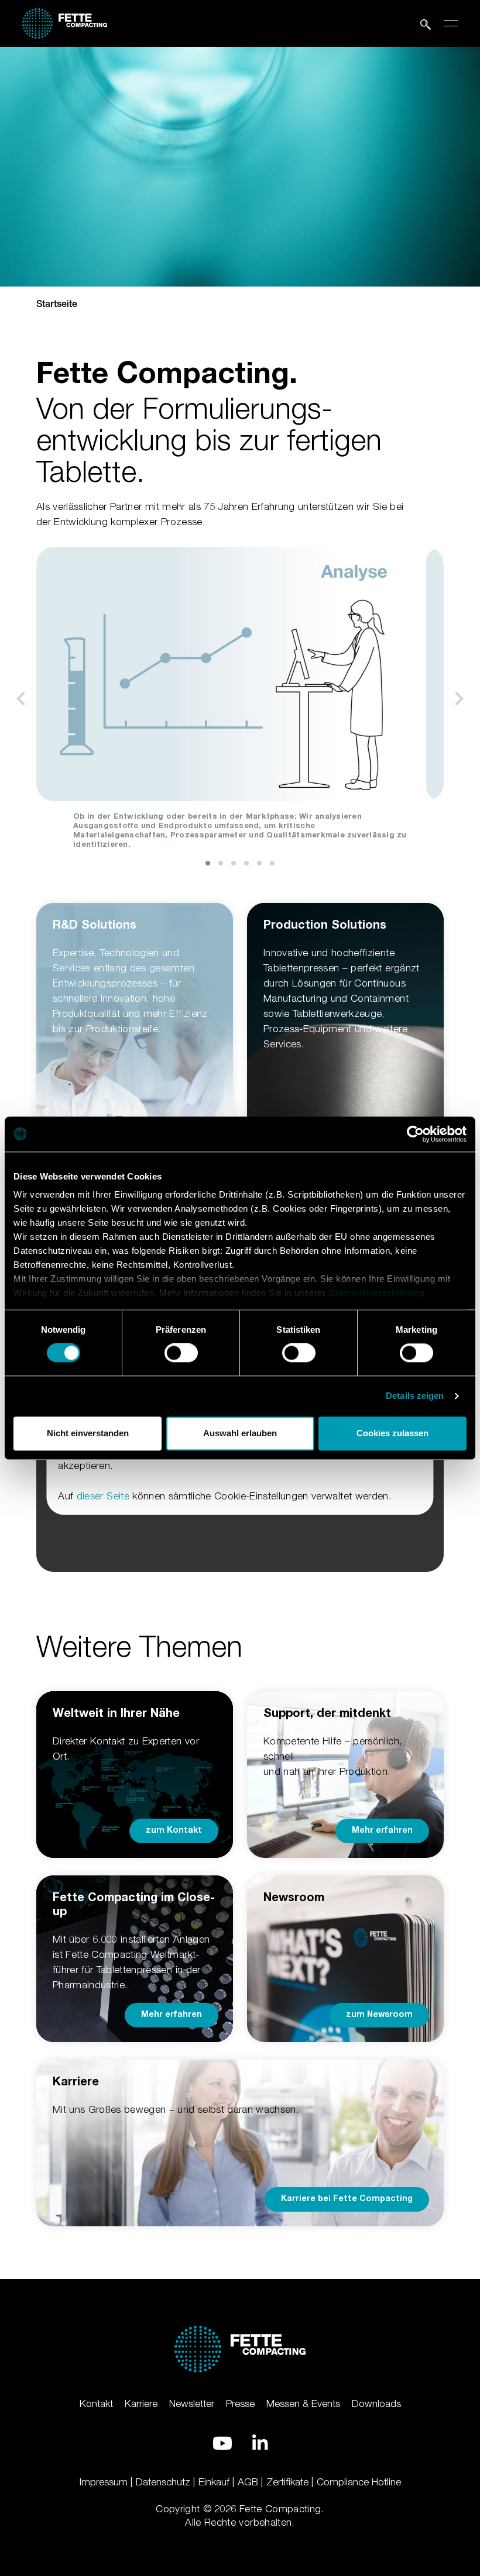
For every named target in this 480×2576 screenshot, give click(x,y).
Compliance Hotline (359, 2482)
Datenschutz (163, 2482)
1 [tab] (208, 863)
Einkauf (214, 2482)
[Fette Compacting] (65, 21)
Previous (21, 699)
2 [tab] (221, 863)
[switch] (181, 1353)
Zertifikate (287, 2482)
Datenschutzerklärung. (378, 1293)
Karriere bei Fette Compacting (347, 2199)
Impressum (104, 2482)
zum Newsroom (379, 2015)
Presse (240, 2403)
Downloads (376, 2403)
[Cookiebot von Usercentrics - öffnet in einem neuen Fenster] (415, 1134)
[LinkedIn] (260, 2443)
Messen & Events (303, 2403)
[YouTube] (222, 2443)
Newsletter (192, 2403)
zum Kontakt (174, 1831)
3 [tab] (234, 863)
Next (459, 699)
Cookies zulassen (392, 1433)
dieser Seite (103, 1495)
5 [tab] (259, 863)
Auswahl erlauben (240, 1433)
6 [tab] (272, 863)
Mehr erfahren (382, 1831)
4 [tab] (246, 863)
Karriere (141, 2403)
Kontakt (96, 2403)
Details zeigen (415, 1396)
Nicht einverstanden (88, 1433)
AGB (248, 2482)
